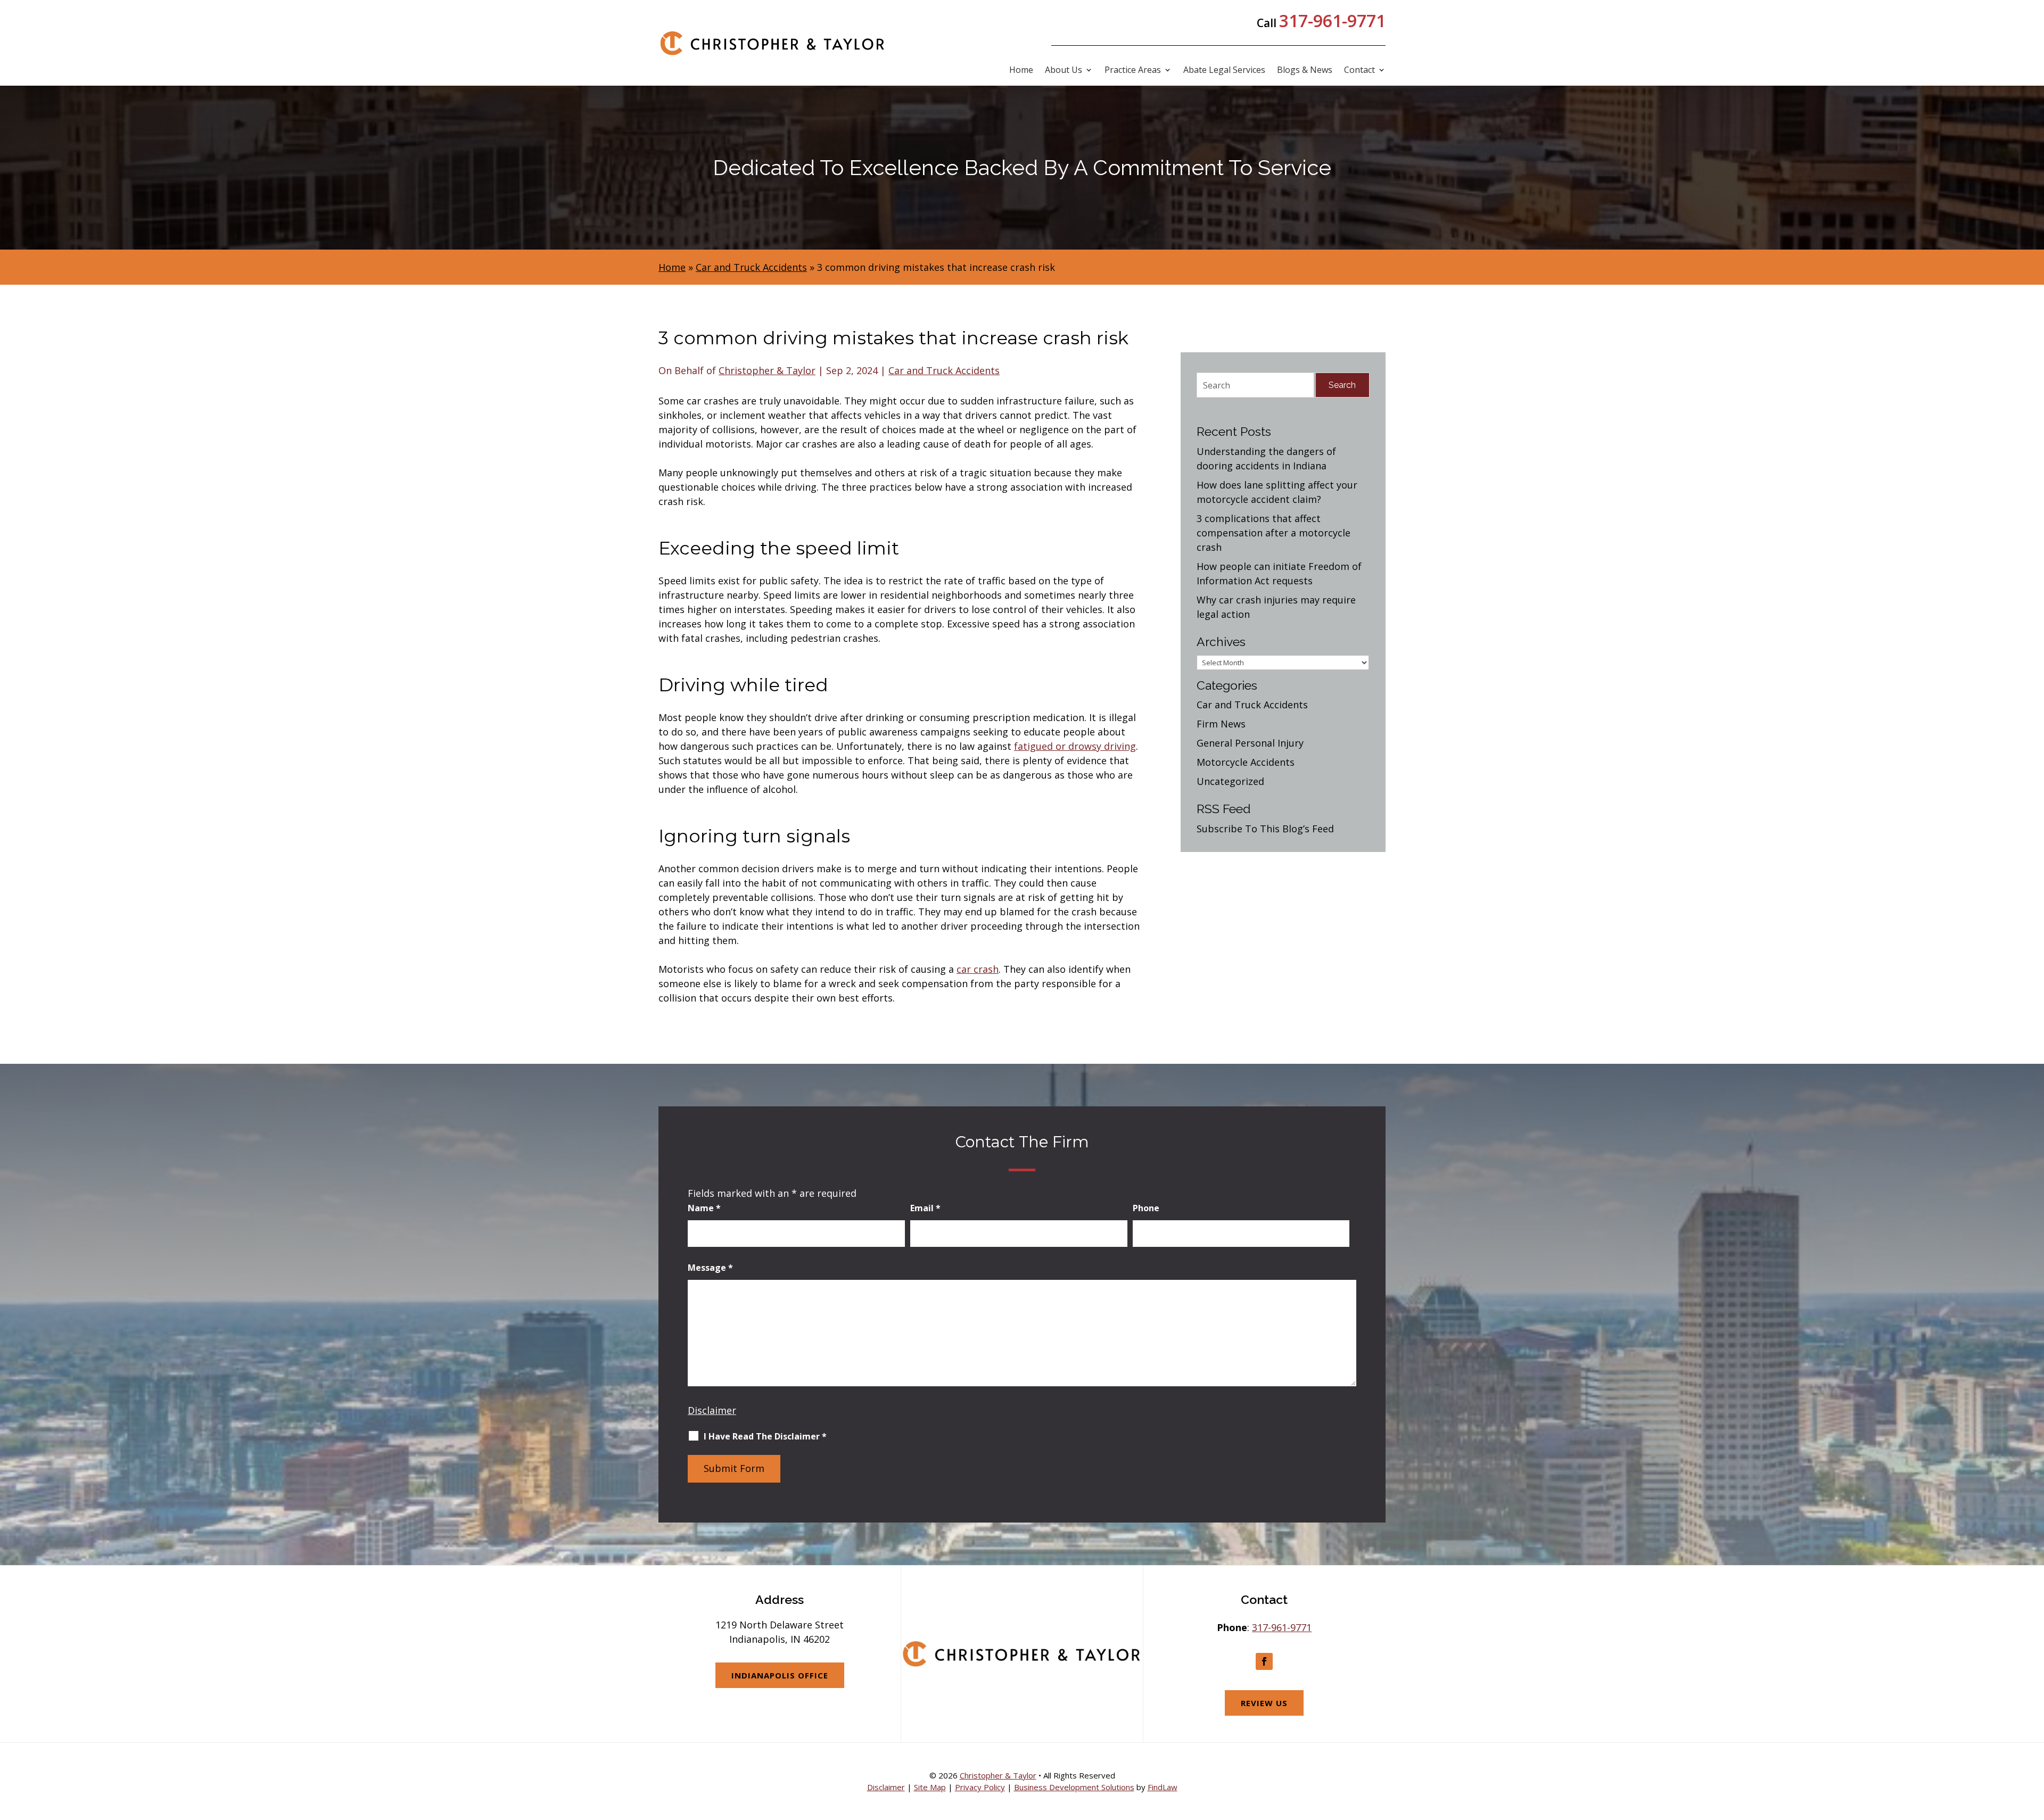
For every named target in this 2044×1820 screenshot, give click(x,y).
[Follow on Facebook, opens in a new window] (1264, 1661)
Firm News (1221, 724)
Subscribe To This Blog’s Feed (1265, 829)
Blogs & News (1305, 71)
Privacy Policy (980, 1787)
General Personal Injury (1250, 743)
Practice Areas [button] (1133, 71)
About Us (1064, 71)
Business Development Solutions (1074, 1787)
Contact (1359, 71)
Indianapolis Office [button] (780, 1675)
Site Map (930, 1787)
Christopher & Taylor (767, 370)
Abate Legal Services (1224, 71)
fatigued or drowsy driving (1075, 746)
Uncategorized (1230, 781)
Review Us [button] (1264, 1703)
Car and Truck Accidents (944, 370)
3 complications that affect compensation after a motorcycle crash (1274, 533)
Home (1021, 71)
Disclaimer (712, 1410)
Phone (1146, 1208)
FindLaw (1163, 1787)
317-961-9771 (1332, 20)
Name (704, 1208)
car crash (978, 969)
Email (925, 1208)
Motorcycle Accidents (1246, 762)
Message (710, 1268)
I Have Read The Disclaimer (765, 1436)
